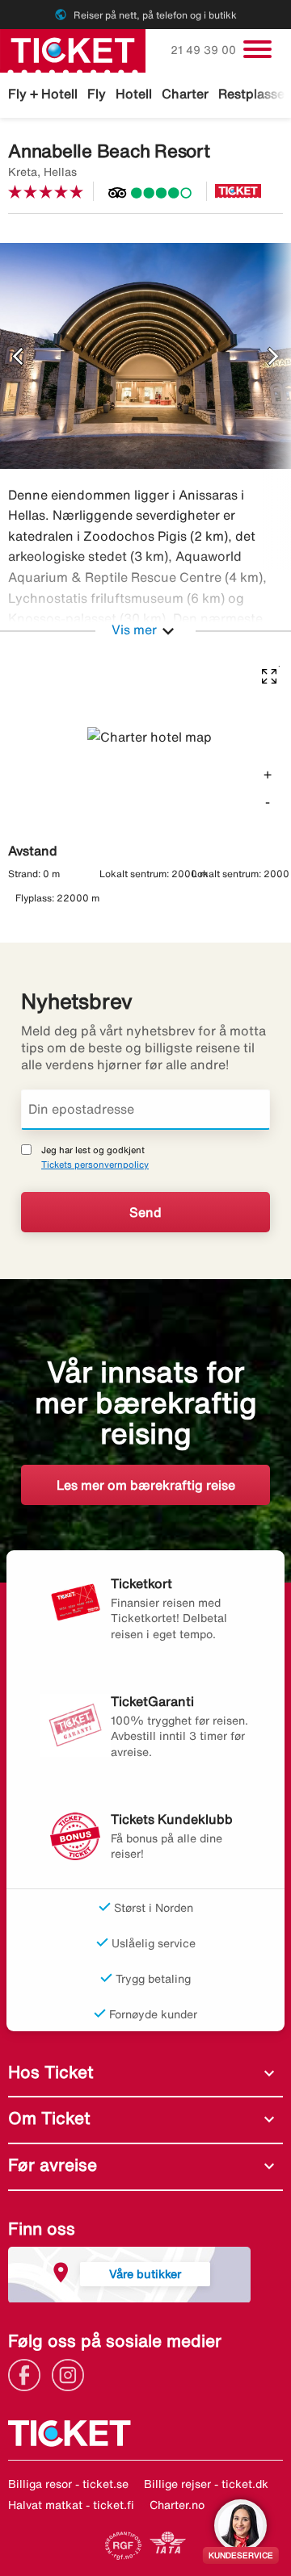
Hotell (134, 94)
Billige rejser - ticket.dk (206, 2484)
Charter (185, 94)
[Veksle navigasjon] (257, 49)
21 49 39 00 (205, 50)
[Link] (28, 2373)
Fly (97, 94)
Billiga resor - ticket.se (68, 2484)
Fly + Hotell (43, 94)
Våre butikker (145, 2274)
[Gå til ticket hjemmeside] (73, 49)
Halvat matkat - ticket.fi (71, 2505)
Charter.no (177, 2505)
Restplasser (254, 94)
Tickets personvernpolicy (95, 1164)
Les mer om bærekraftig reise (146, 1485)
